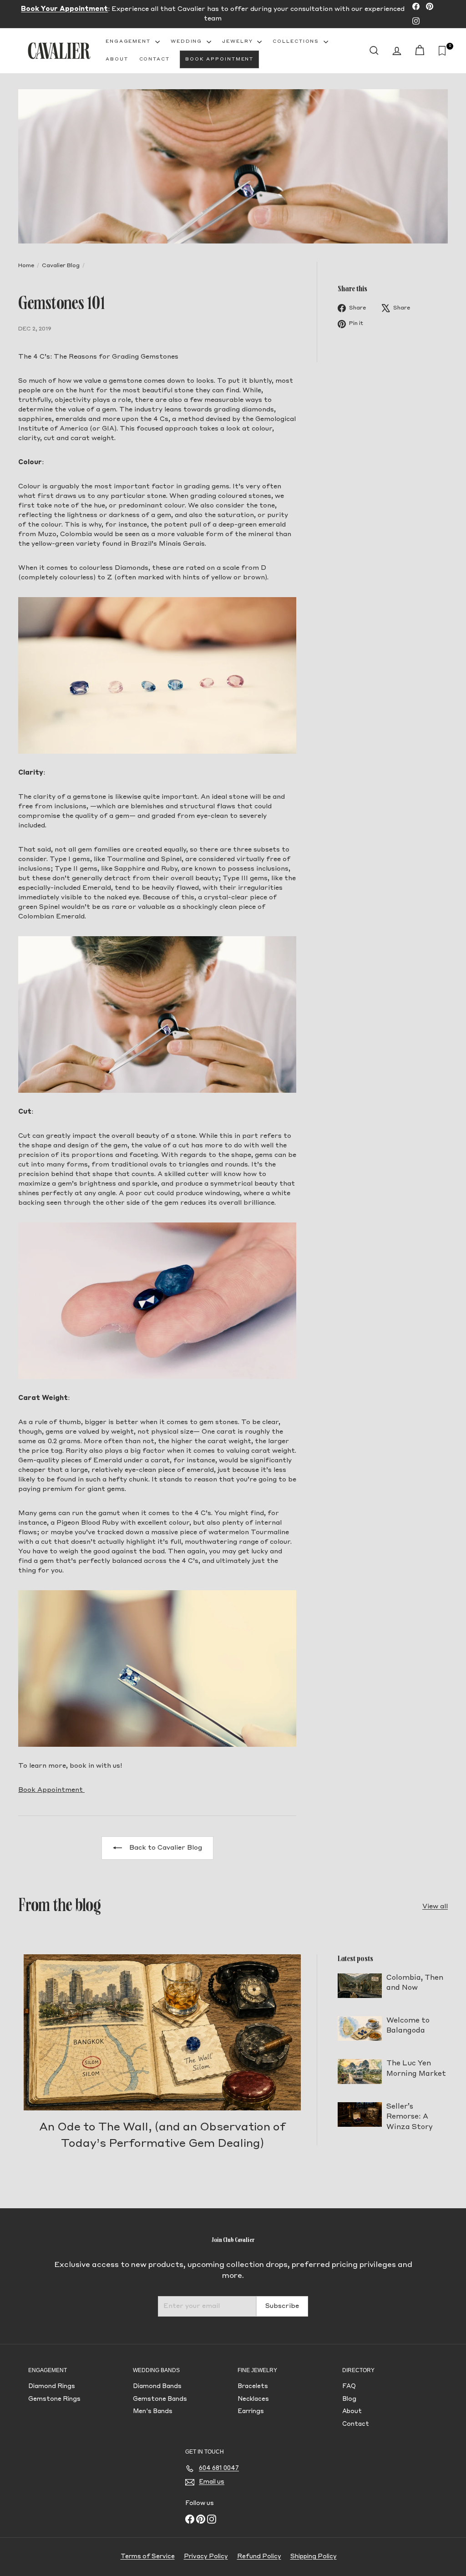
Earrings (251, 2411)
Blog (349, 2399)
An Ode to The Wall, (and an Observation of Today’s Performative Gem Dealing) (162, 2136)
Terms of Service (148, 2557)
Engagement (129, 41)
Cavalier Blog (61, 266)
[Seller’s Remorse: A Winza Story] (360, 2115)
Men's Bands (153, 2411)
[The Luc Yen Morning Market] (360, 2071)
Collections (297, 41)
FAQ (349, 2386)
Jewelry (238, 41)
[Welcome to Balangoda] (360, 2028)
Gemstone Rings (54, 2399)
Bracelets (253, 2386)
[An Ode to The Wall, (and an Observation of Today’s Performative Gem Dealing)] (162, 2032)
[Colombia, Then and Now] (360, 1986)
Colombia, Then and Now (415, 1983)
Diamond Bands (157, 2386)
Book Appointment (219, 59)
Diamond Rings (52, 2386)
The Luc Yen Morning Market (416, 2069)
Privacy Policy (206, 2557)
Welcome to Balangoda (408, 2026)
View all (435, 1907)
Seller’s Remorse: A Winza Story (410, 2117)
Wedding (187, 41)
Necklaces (253, 2399)
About (117, 59)
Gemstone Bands (160, 2399)
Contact (154, 59)
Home (26, 266)
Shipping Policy (314, 2557)
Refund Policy (259, 2557)
